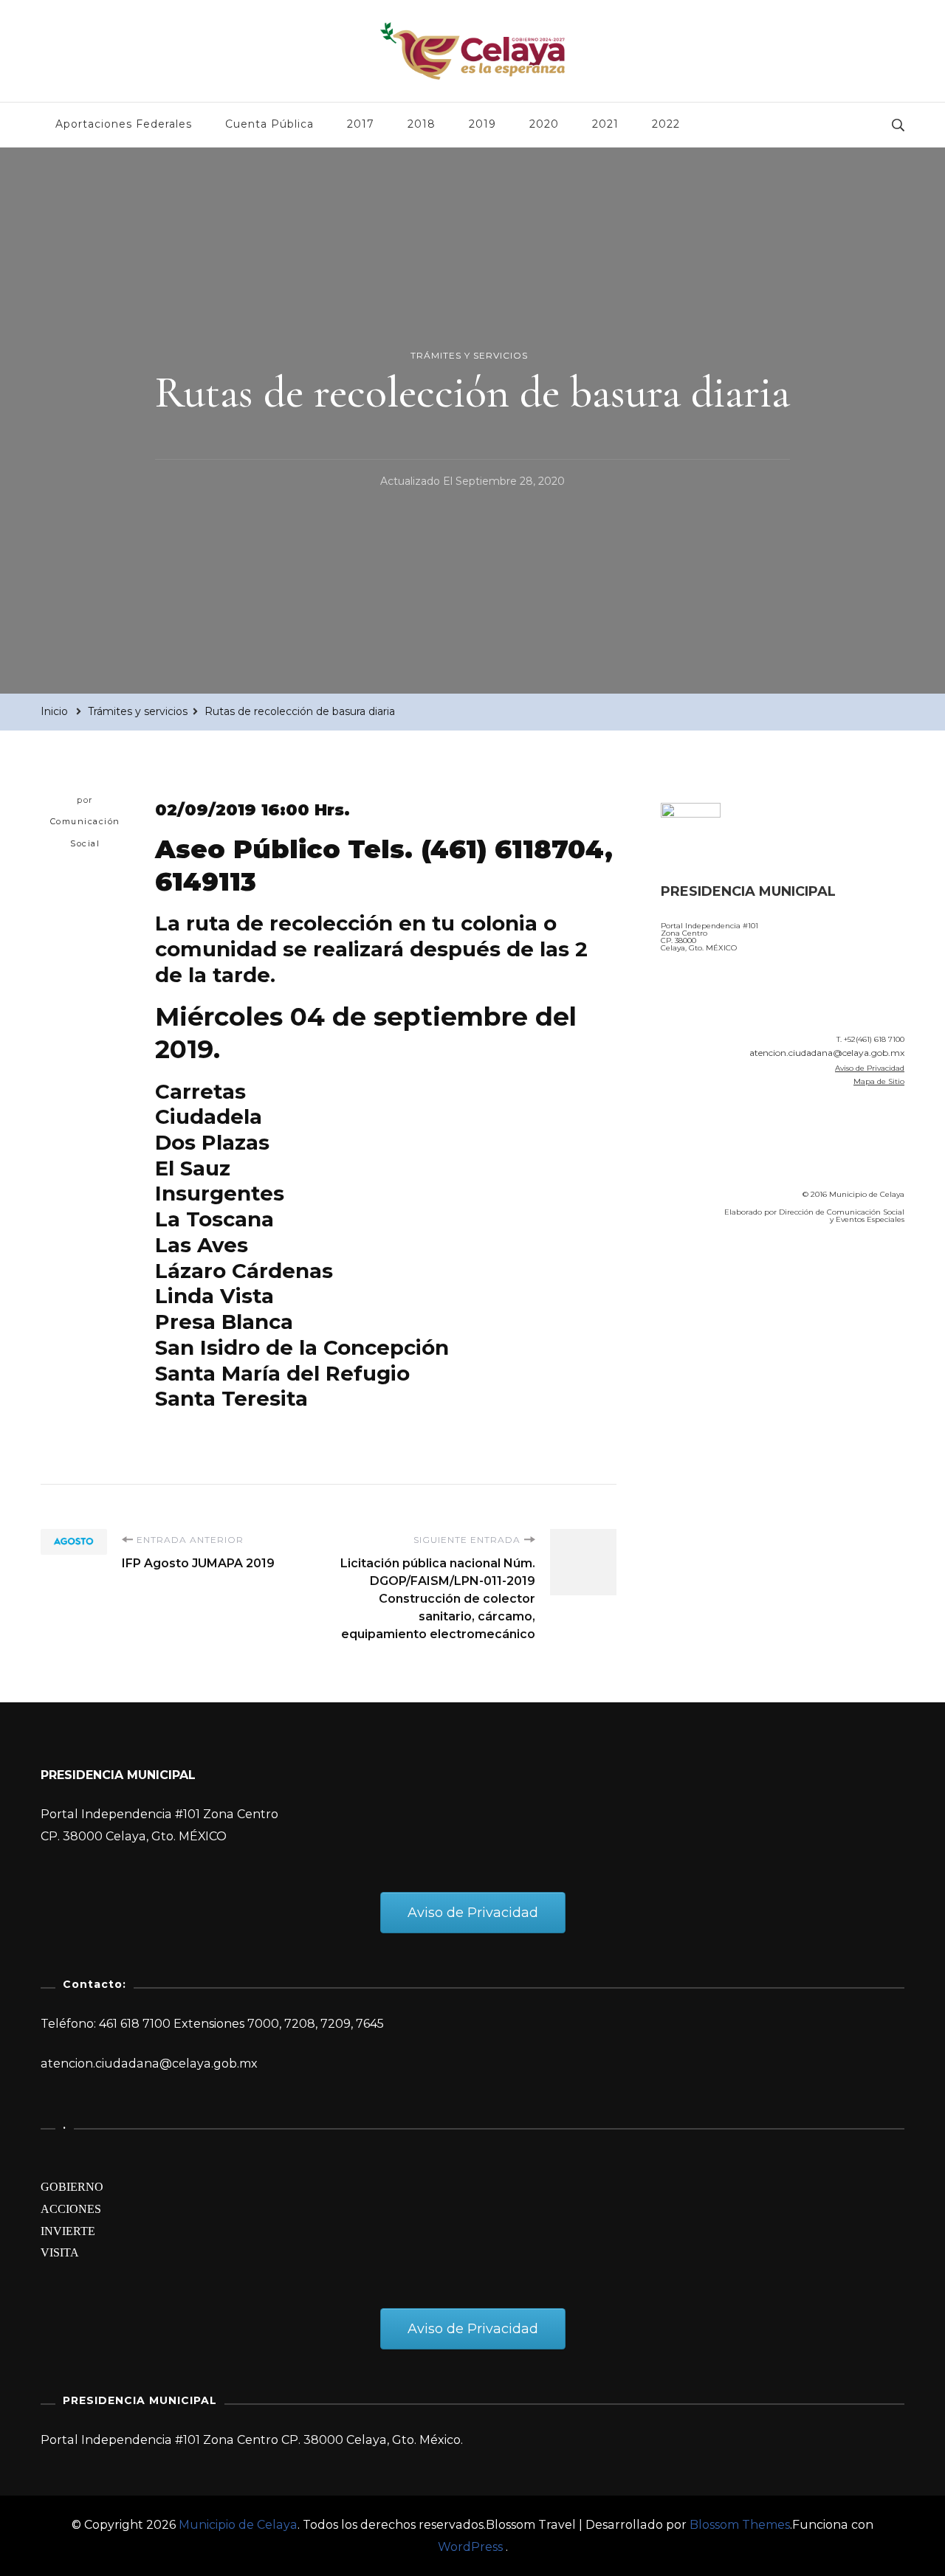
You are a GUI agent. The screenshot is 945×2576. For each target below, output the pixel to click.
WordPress (470, 2547)
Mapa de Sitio (879, 1081)
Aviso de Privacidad (870, 1068)
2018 (422, 124)
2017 (361, 124)
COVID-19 (693, 1319)
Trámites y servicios (469, 355)
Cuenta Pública (269, 124)
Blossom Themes (740, 2525)
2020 (544, 124)
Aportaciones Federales (124, 124)
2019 (482, 124)
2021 (605, 124)
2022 (666, 124)
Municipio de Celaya (238, 2525)
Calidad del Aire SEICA (739, 1278)
